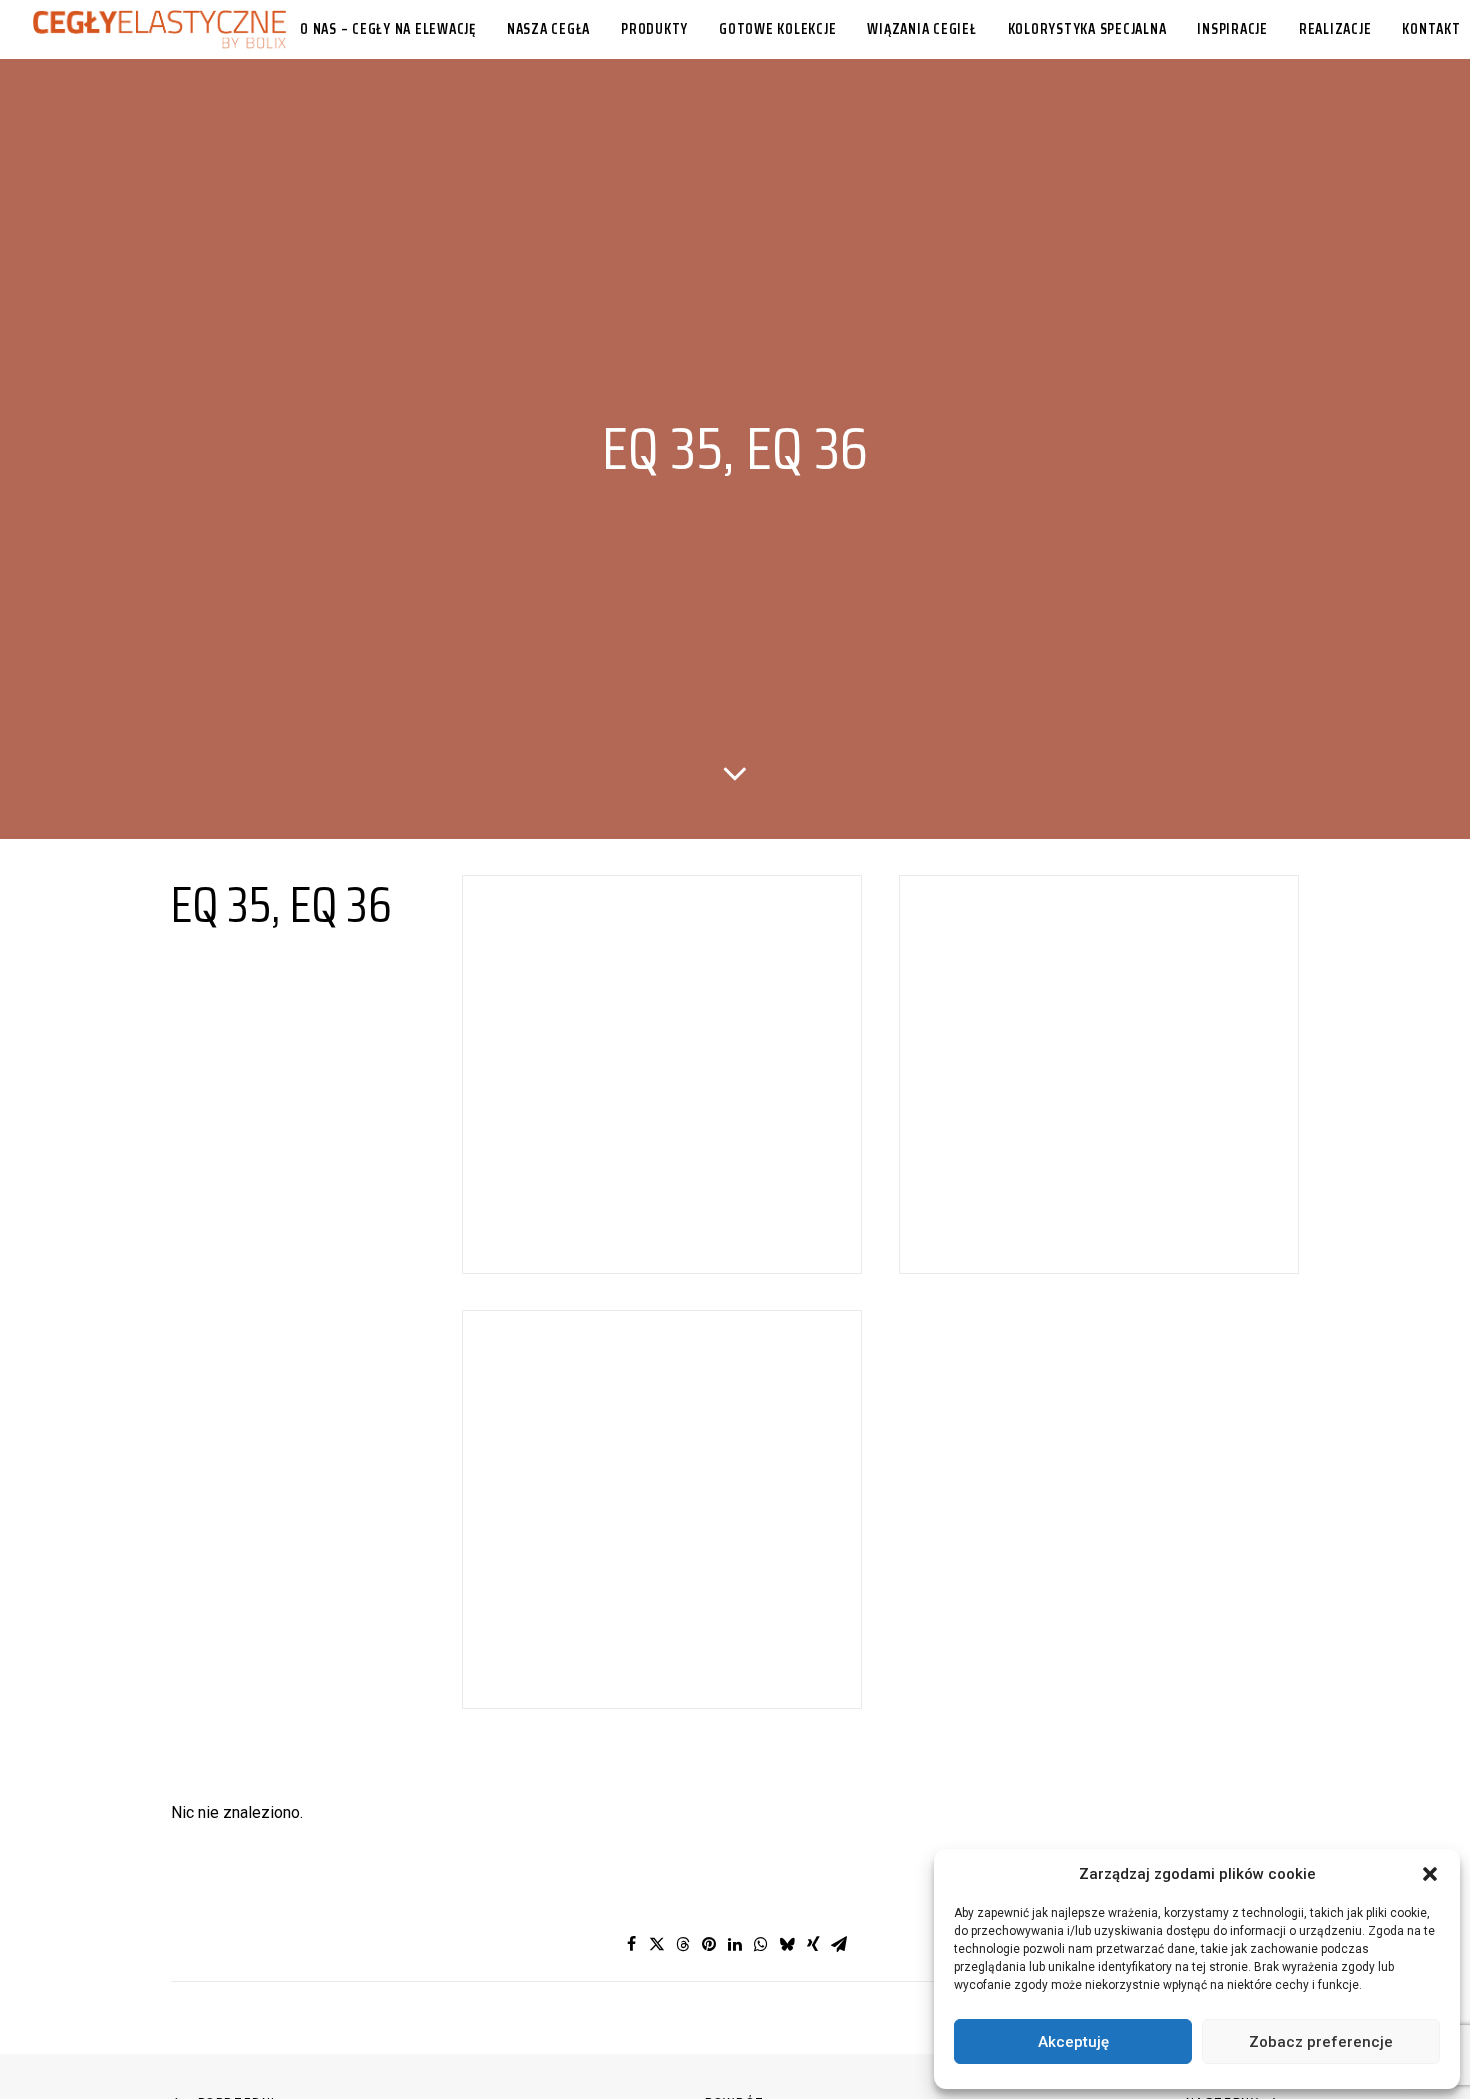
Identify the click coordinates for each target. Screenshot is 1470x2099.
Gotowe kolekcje (777, 29)
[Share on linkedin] (735, 1944)
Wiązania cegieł (921, 29)
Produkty (654, 29)
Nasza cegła (548, 29)
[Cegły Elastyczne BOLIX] (159, 29)
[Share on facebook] (631, 1944)
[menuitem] (388, 29)
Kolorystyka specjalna (1087, 29)
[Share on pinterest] (709, 1944)
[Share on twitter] (657, 1944)
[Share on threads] (683, 1944)
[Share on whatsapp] (761, 1944)
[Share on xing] (813, 1944)
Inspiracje (1232, 29)
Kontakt (1431, 29)
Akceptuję (1073, 2042)
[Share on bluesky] (787, 1944)
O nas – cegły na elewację (388, 29)
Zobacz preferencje (1321, 2042)
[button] (1430, 1874)
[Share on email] (839, 1944)
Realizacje (1335, 29)
